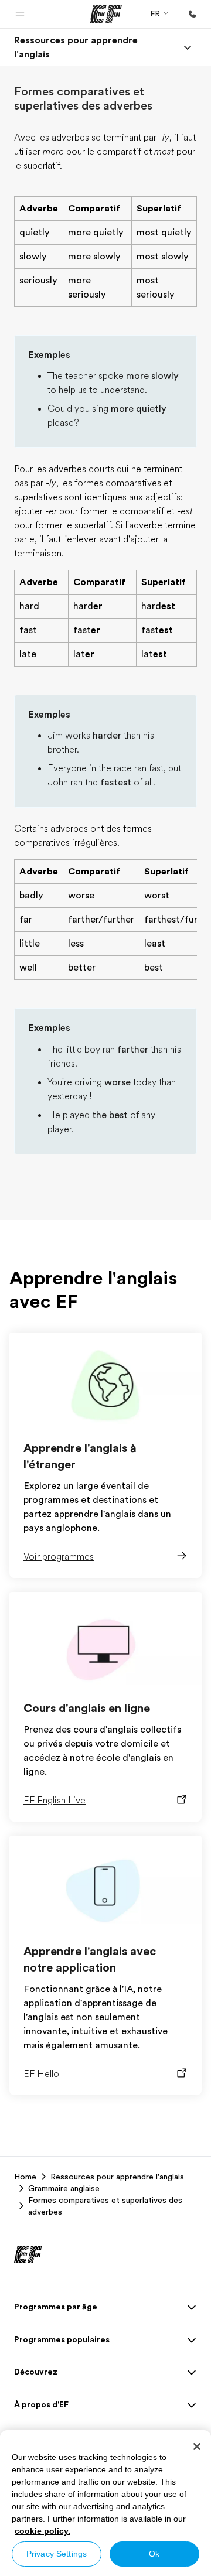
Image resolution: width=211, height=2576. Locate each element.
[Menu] (188, 47)
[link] (91, 47)
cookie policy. (42, 2531)
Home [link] (25, 2177)
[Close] (197, 2447)
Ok (154, 2554)
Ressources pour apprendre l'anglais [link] (117, 2177)
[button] (20, 14)
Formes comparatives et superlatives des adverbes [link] (105, 2206)
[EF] (106, 14)
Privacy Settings (57, 2554)
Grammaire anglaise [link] (64, 2188)
